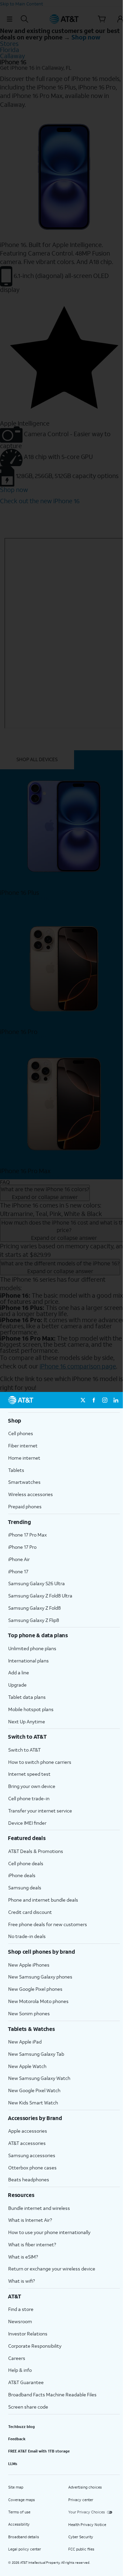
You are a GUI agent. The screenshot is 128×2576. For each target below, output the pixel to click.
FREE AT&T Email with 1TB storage (39, 2451)
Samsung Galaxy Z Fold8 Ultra (40, 1596)
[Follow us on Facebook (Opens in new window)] (94, 1400)
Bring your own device (32, 1786)
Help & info (20, 2370)
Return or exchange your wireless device (52, 2269)
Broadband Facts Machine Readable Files (52, 2394)
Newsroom (20, 2321)
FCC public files (81, 2549)
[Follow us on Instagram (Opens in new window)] (105, 1400)
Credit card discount (30, 1912)
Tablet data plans (27, 1697)
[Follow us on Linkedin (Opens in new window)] (116, 1400)
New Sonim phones (29, 2013)
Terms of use (19, 2512)
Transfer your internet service (40, 1811)
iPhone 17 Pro (22, 1547)
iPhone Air (19, 1559)
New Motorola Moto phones (38, 2001)
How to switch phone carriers (40, 1762)
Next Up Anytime (27, 1721)
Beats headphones (29, 2179)
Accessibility (19, 2524)
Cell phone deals (26, 1863)
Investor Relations (28, 2334)
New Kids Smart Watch (33, 2103)
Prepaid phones (25, 1506)
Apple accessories (28, 2131)
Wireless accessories (31, 1494)
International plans (29, 1661)
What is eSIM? (23, 2257)
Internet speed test (29, 1774)
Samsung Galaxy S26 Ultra (37, 1583)
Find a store (21, 2309)
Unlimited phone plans (32, 1648)
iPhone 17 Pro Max (27, 1535)
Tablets (16, 1470)
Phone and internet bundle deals (43, 1900)
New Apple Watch (27, 2066)
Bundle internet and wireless (39, 2208)
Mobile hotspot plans (31, 1709)
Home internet (24, 1458)
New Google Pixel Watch (34, 2090)
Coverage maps (22, 2500)
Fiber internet (23, 1446)
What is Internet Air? (30, 2220)
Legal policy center (25, 2549)
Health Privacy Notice (87, 2525)
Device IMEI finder (27, 1823)
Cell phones (21, 1433)
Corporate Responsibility (35, 2346)
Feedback (17, 2439)
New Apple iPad (25, 2042)
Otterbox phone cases (32, 2168)
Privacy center (81, 2500)
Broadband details (24, 2537)
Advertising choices (85, 2487)
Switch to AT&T (24, 1750)
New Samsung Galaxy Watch (39, 2078)
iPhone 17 (18, 1571)
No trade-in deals (27, 1936)
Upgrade (17, 1685)
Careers (17, 2358)
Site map (16, 2487)
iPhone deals (22, 1875)
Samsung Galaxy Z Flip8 (34, 1620)
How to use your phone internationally (49, 2232)
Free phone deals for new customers (48, 1924)
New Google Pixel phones (35, 1989)
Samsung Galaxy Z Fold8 (34, 1608)
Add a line (19, 1672)
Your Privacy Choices (87, 2512)
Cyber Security (81, 2537)
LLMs (13, 2464)
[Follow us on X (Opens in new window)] (83, 1400)
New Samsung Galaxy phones (40, 1977)
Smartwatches (24, 1482)
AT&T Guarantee (26, 2382)
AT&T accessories (27, 2143)
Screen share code (28, 2407)
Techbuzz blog (22, 2427)
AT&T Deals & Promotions (36, 1851)
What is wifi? (22, 2281)
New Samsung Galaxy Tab (36, 2054)
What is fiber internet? (32, 2244)
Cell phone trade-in (29, 1798)
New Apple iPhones (29, 1965)
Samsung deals (25, 1888)
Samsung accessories (32, 2155)
